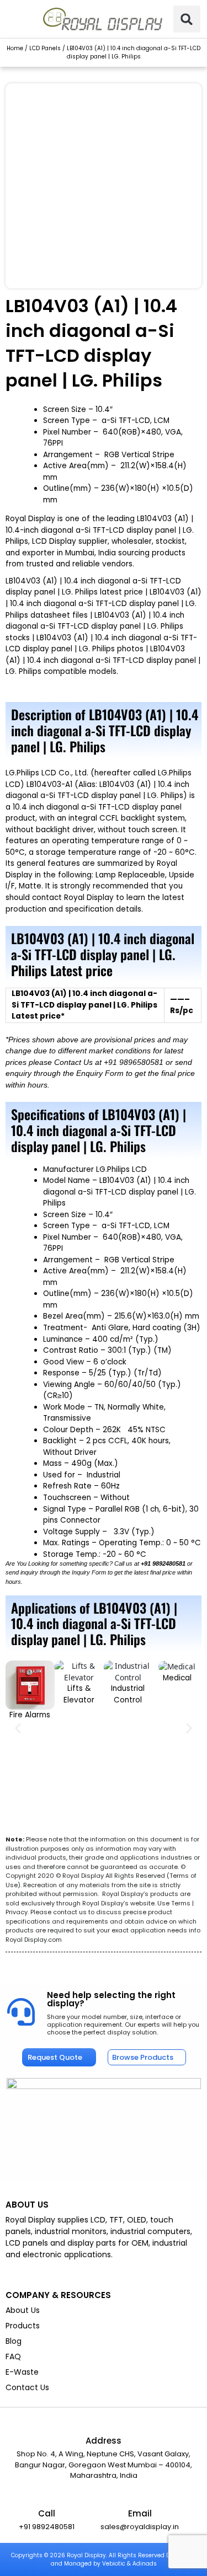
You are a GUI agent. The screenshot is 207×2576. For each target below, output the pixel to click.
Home (15, 48)
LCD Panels (45, 48)
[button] (187, 19)
